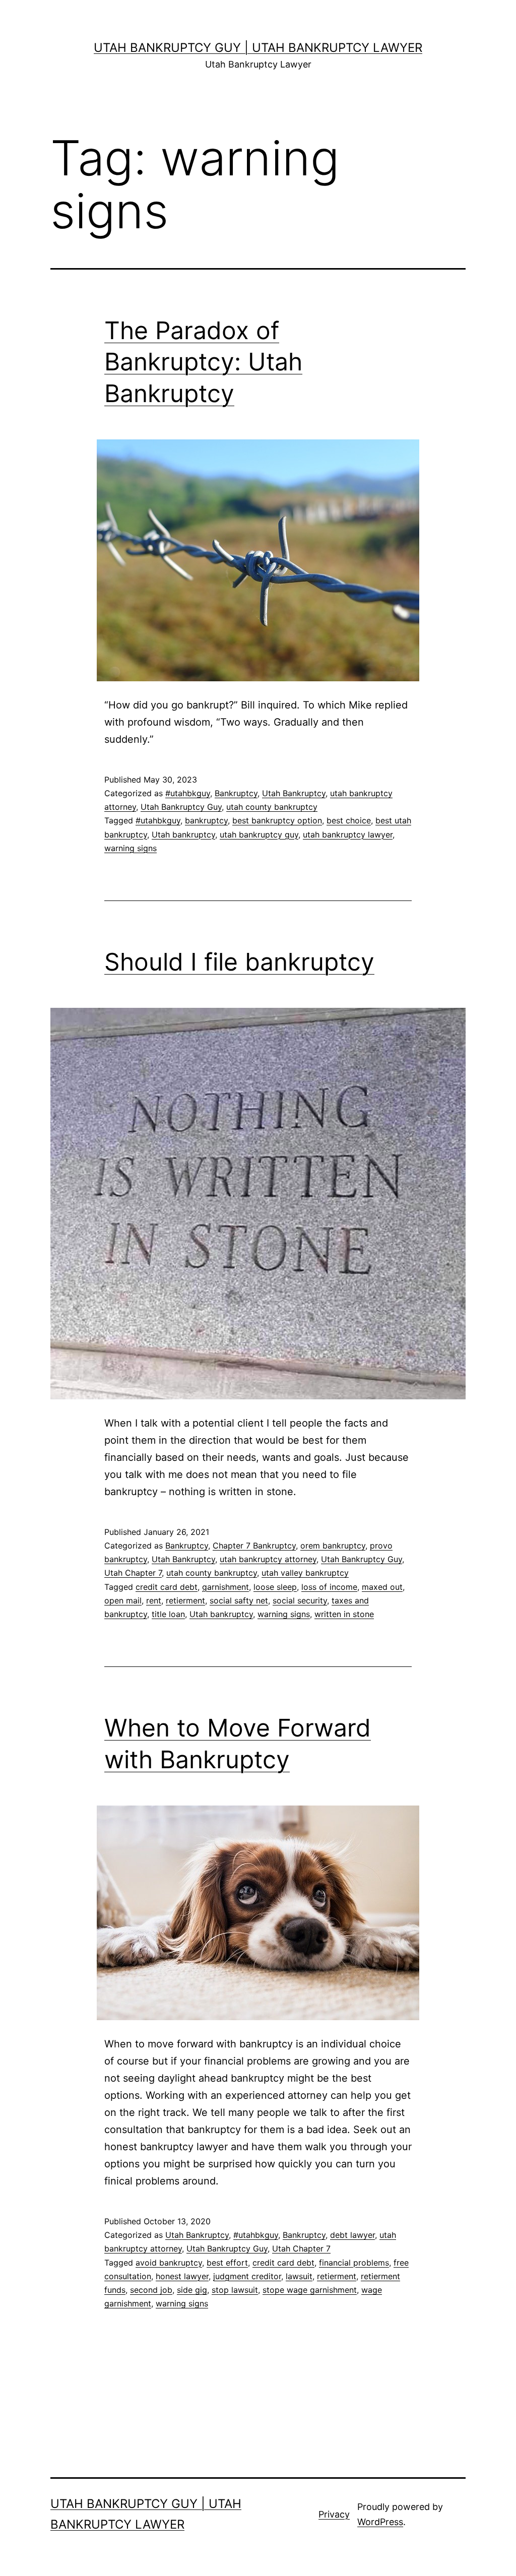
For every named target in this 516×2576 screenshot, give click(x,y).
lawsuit (299, 2276)
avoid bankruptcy (169, 2263)
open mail (123, 1600)
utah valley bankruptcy (305, 1573)
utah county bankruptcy (272, 807)
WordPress (380, 2522)
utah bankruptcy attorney (268, 1559)
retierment (185, 1600)
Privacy (334, 2514)
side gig (192, 2290)
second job (151, 2290)
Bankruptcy (236, 793)
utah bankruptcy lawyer (348, 834)
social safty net (239, 1600)
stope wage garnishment (310, 2290)
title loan (168, 1614)
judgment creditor (247, 2276)
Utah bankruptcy (183, 834)
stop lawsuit (235, 2290)
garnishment (225, 1587)
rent (154, 1600)
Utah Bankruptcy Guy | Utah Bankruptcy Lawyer (258, 48)
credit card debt (167, 1587)
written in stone (344, 1614)
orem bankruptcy (333, 1545)
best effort (227, 2263)
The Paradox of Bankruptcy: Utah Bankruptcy (203, 362)
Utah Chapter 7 (133, 1573)
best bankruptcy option (277, 820)
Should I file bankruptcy (239, 962)
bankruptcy (206, 820)
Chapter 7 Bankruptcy (254, 1545)
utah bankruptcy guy (259, 834)
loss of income (329, 1587)
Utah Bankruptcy (294, 793)
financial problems (354, 2263)
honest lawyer (182, 2276)
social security (300, 1600)
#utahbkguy (188, 793)
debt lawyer (352, 2235)
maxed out (382, 1587)
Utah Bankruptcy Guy (181, 807)
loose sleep (275, 1587)
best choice (349, 820)
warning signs (131, 848)
